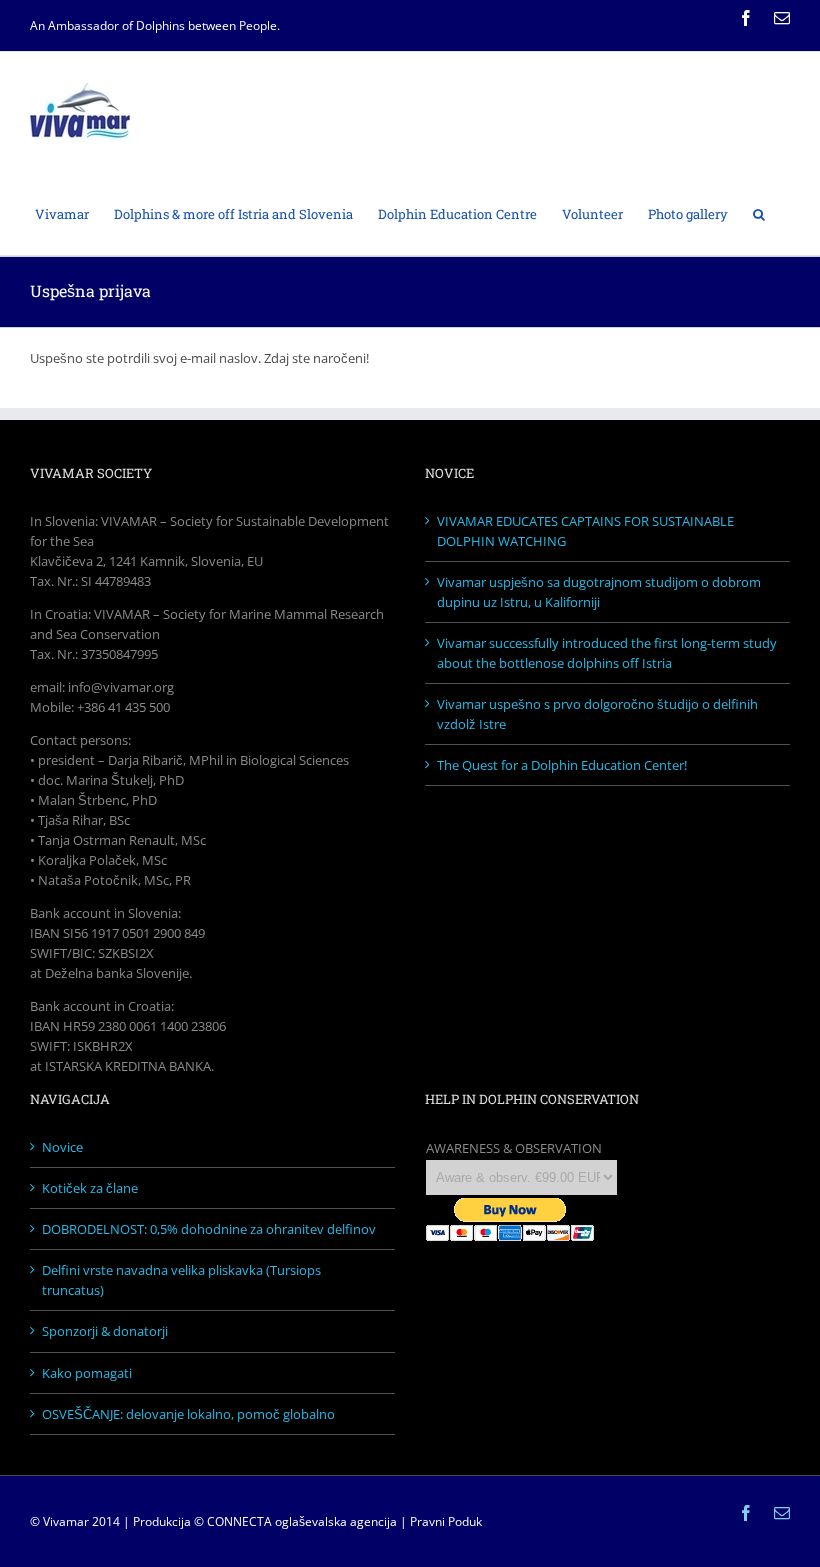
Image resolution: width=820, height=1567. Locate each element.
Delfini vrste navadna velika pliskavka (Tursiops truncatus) (181, 1280)
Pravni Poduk (446, 1521)
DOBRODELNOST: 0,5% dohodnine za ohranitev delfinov (209, 1229)
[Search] (759, 213)
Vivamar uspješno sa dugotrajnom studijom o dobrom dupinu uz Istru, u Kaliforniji (599, 592)
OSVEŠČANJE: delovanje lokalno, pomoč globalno (188, 1414)
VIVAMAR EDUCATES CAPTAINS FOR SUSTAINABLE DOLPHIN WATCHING (585, 531)
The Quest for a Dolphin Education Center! (562, 765)
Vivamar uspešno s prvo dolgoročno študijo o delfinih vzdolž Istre (597, 714)
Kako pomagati (87, 1373)
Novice (62, 1147)
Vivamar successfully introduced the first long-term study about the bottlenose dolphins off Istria (607, 653)
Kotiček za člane (90, 1188)
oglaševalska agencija (336, 1521)
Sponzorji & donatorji (105, 1331)
